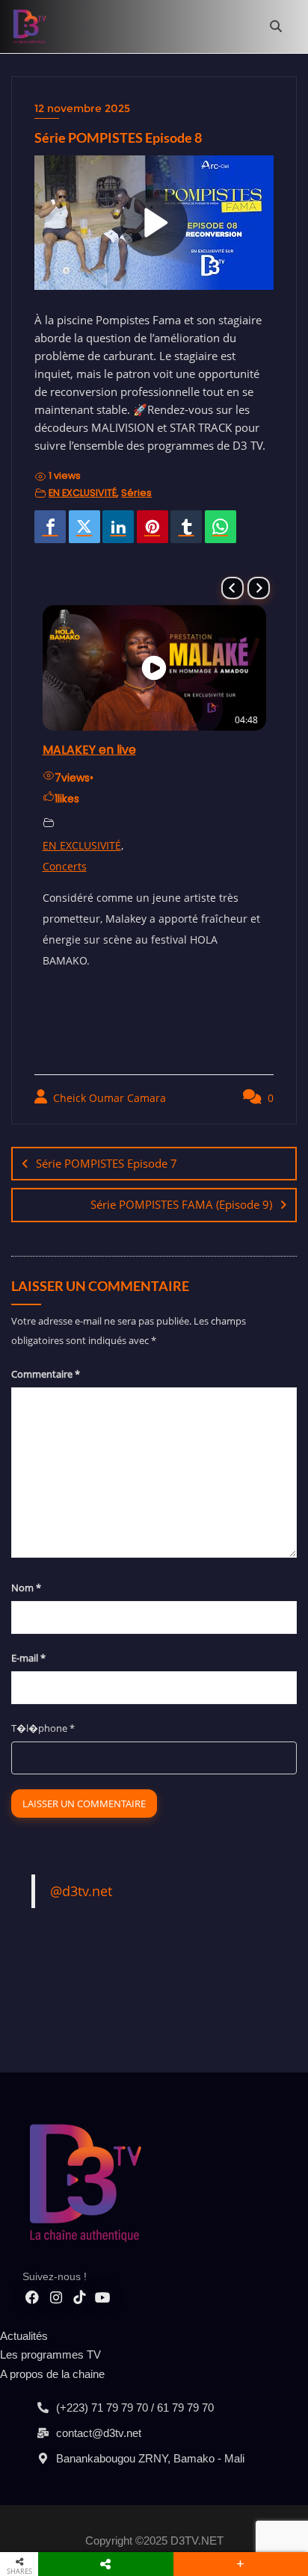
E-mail (28, 1658)
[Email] (246, 527)
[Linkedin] (118, 527)
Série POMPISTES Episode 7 (107, 1163)
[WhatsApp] (221, 527)
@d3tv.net (81, 1891)
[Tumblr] (186, 527)
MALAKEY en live (89, 750)
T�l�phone (43, 1728)
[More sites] (106, 2564)
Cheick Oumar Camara (108, 1098)
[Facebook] (50, 527)
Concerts (65, 866)
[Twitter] (84, 527)
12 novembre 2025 (82, 108)
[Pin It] (153, 527)
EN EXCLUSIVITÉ (83, 493)
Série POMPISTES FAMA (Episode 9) (181, 1204)
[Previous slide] (232, 588)
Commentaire (46, 1374)
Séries (136, 493)
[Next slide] (259, 588)
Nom (26, 1588)
